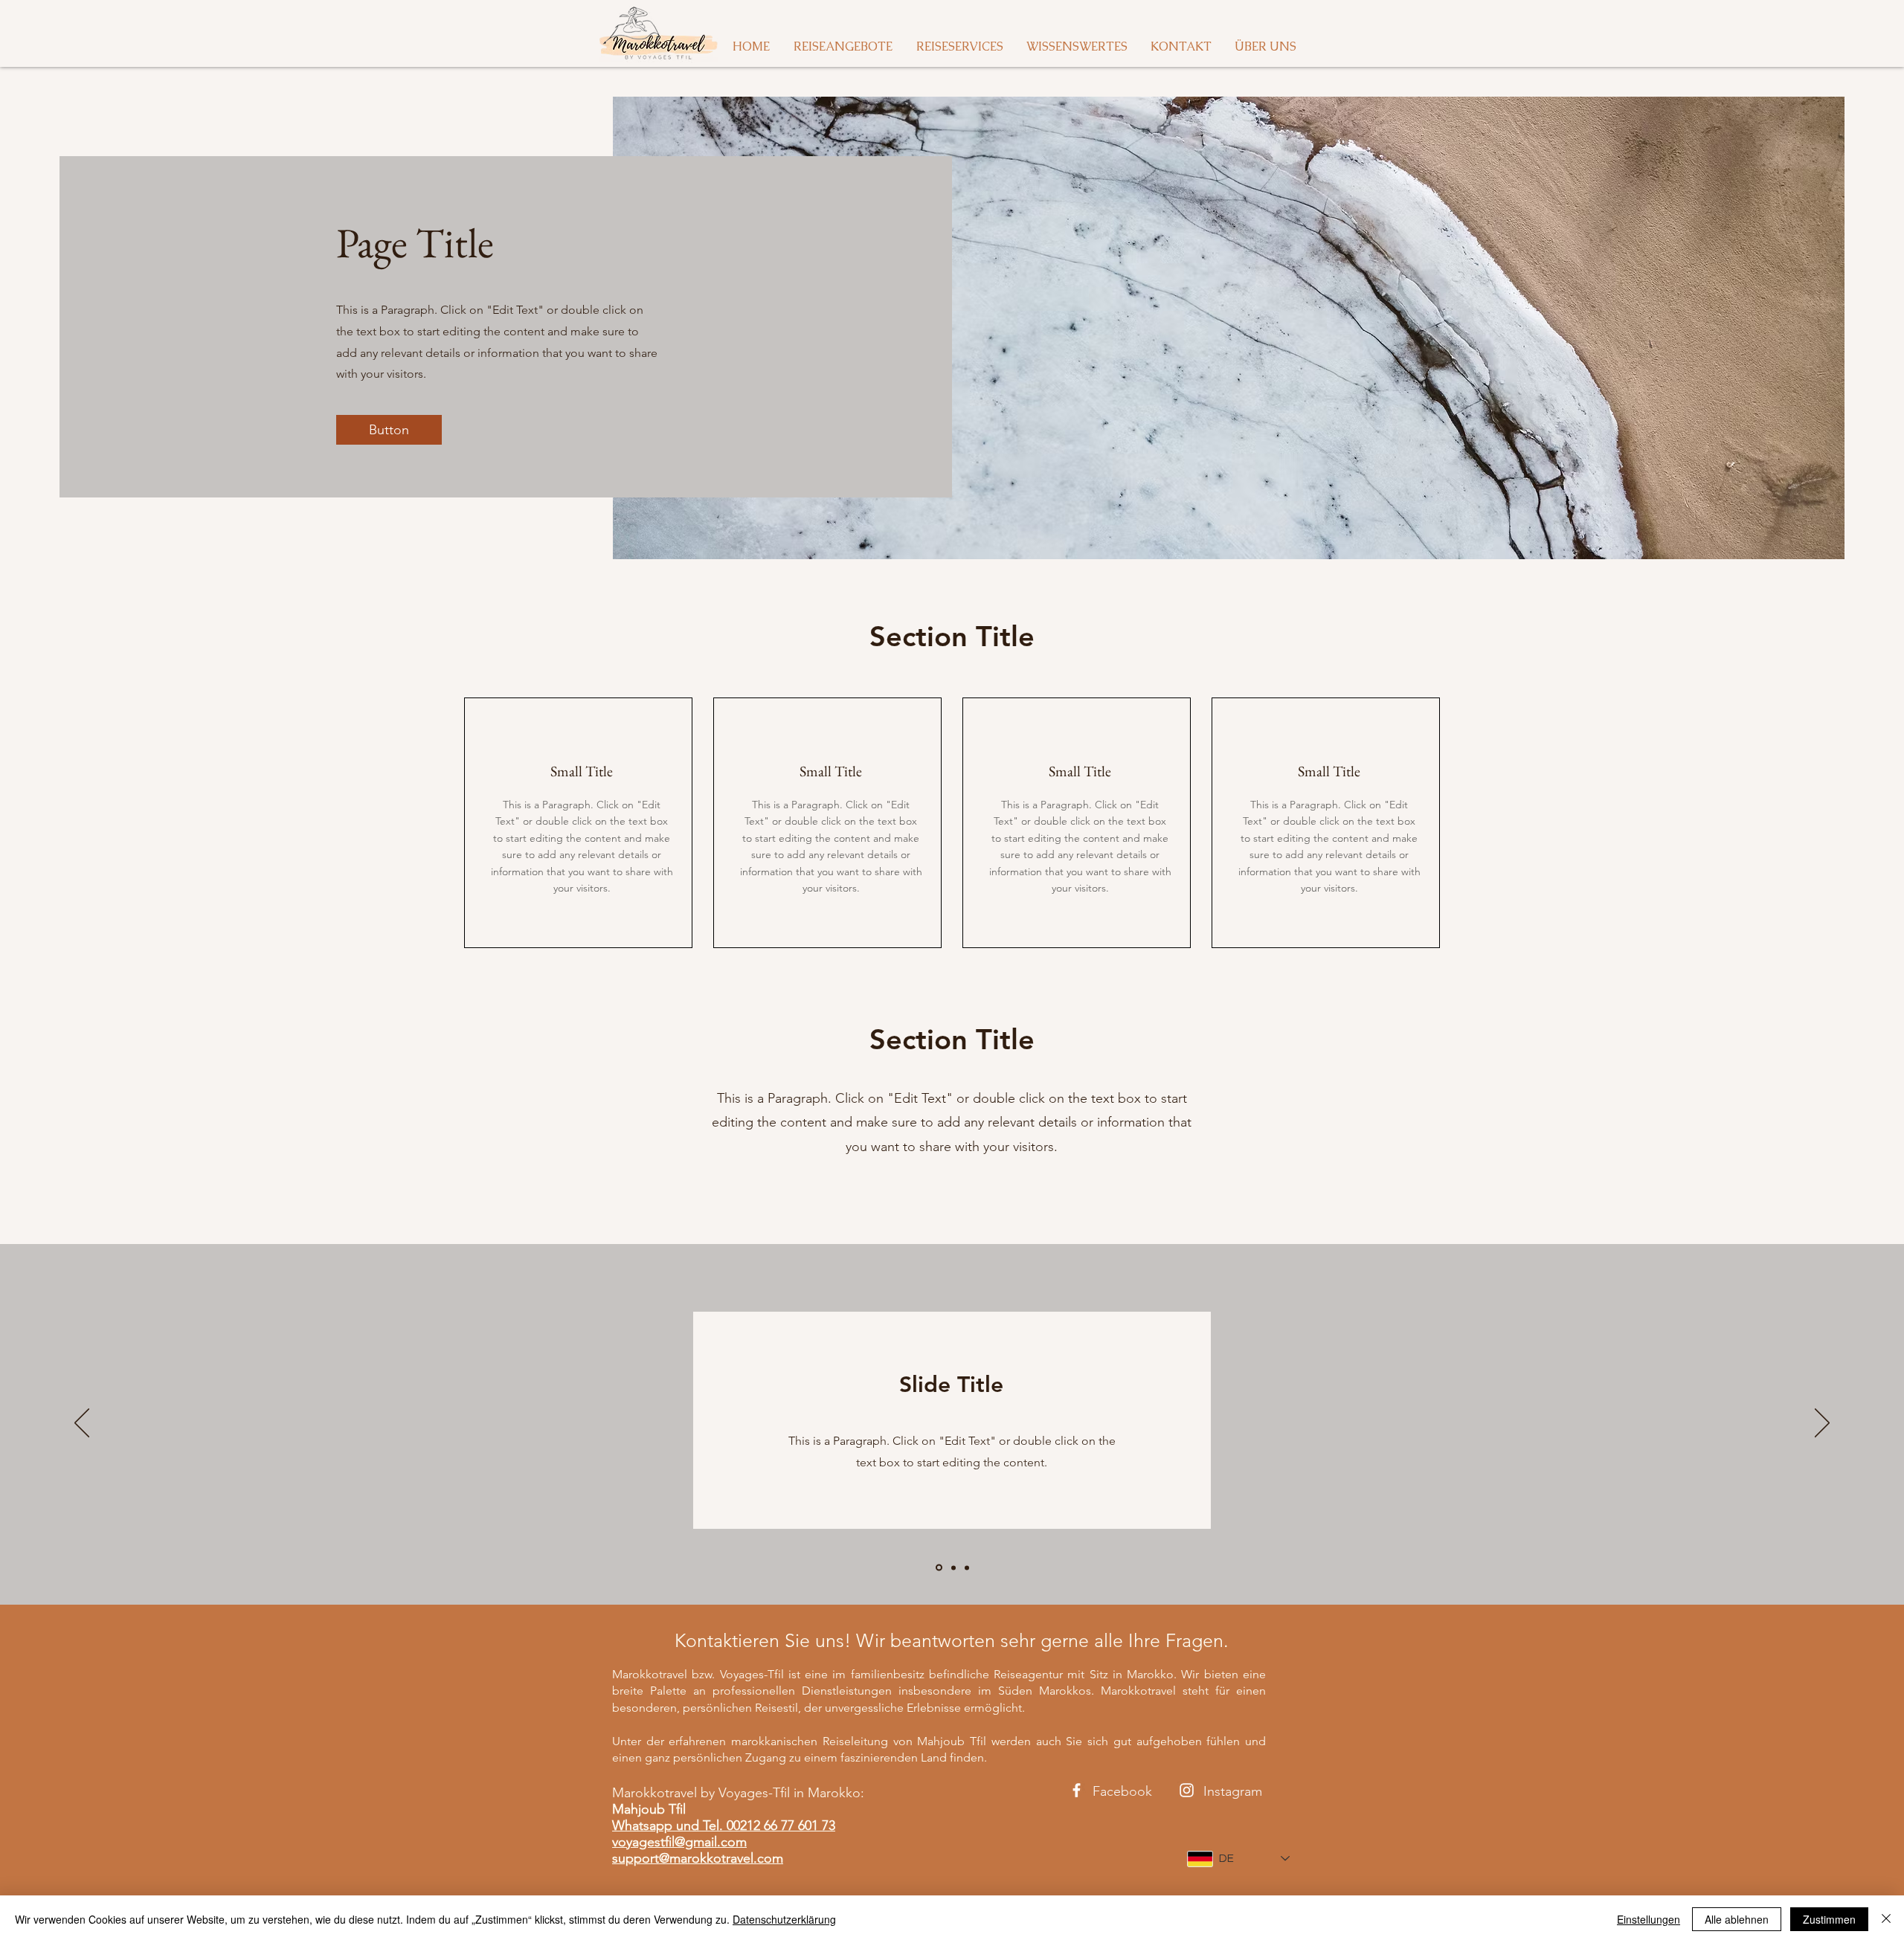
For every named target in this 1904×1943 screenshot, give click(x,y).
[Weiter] (1822, 1424)
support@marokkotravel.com (698, 1858)
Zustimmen (1829, 1919)
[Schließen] (1886, 1919)
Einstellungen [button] (1649, 1919)
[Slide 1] (938, 1567)
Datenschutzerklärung (784, 1919)
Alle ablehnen (1737, 1919)
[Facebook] (1077, 1790)
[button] (389, 430)
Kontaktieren (727, 1640)
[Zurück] (82, 1424)
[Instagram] (1187, 1790)
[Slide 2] (952, 1568)
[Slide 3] (967, 1567)
